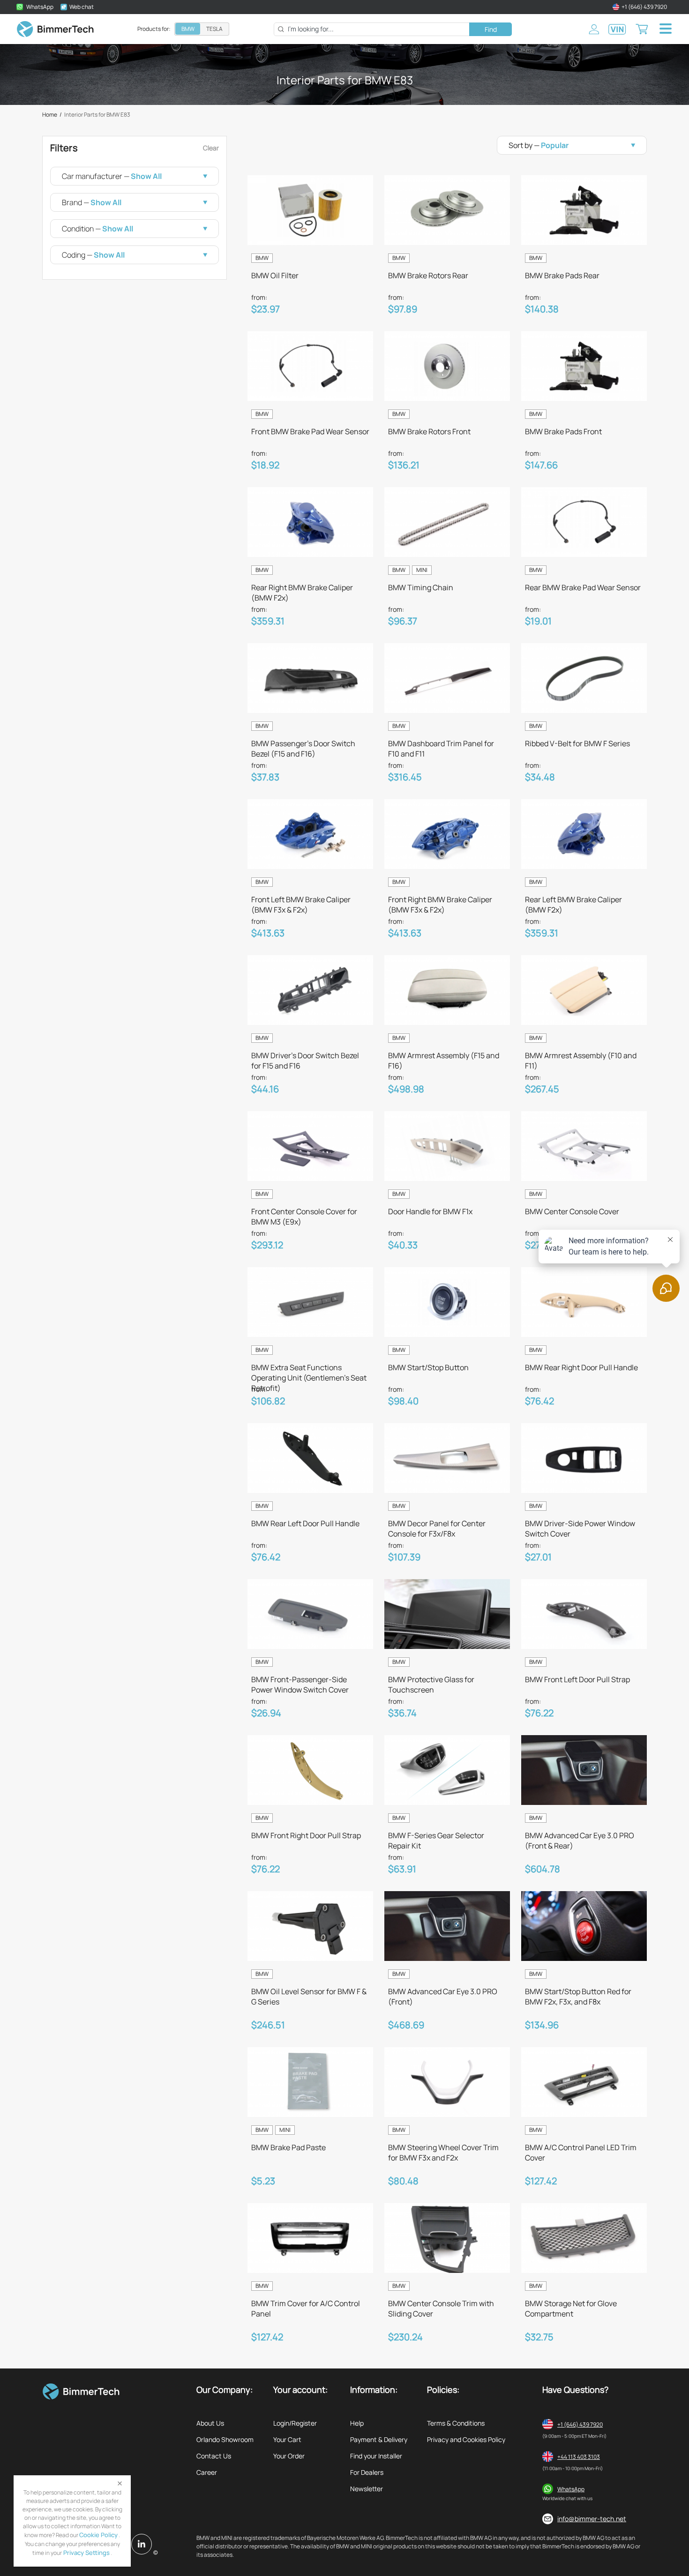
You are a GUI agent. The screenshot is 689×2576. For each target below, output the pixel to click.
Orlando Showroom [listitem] (225, 2439)
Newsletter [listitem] (367, 2489)
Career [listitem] (207, 2472)
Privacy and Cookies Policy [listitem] (466, 2439)
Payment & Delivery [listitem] (379, 2439)
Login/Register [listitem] (295, 2423)
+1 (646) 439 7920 (580, 2424)
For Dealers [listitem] (367, 2472)
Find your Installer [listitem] (376, 2456)
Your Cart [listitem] (287, 2439)
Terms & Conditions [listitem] (456, 2423)
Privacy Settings (86, 2553)
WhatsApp (571, 2489)
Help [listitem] (357, 2423)
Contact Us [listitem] (214, 2456)
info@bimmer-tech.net (592, 2519)
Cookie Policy (98, 2535)
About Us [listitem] (210, 2423)
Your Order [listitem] (289, 2456)
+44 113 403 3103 (579, 2457)
